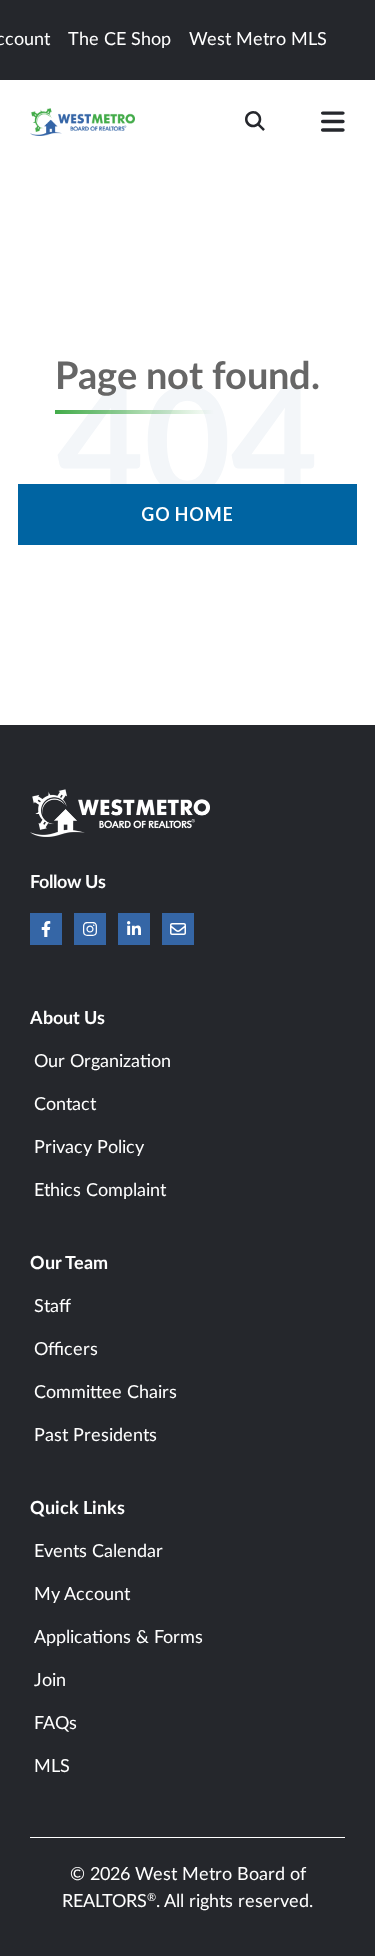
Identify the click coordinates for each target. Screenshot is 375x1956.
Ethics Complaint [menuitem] (100, 1191)
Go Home (187, 514)
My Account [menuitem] (82, 1595)
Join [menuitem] (50, 1681)
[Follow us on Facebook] (46, 929)
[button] (333, 126)
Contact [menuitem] (65, 1105)
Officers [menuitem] (66, 1350)
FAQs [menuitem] (55, 1724)
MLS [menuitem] (52, 1767)
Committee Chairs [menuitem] (105, 1393)
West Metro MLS (258, 40)
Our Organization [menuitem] (102, 1062)
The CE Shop (119, 40)
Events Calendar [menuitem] (98, 1552)
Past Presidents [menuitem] (95, 1436)
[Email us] (178, 929)
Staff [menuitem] (52, 1307)
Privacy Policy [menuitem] (89, 1148)
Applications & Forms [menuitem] (118, 1638)
